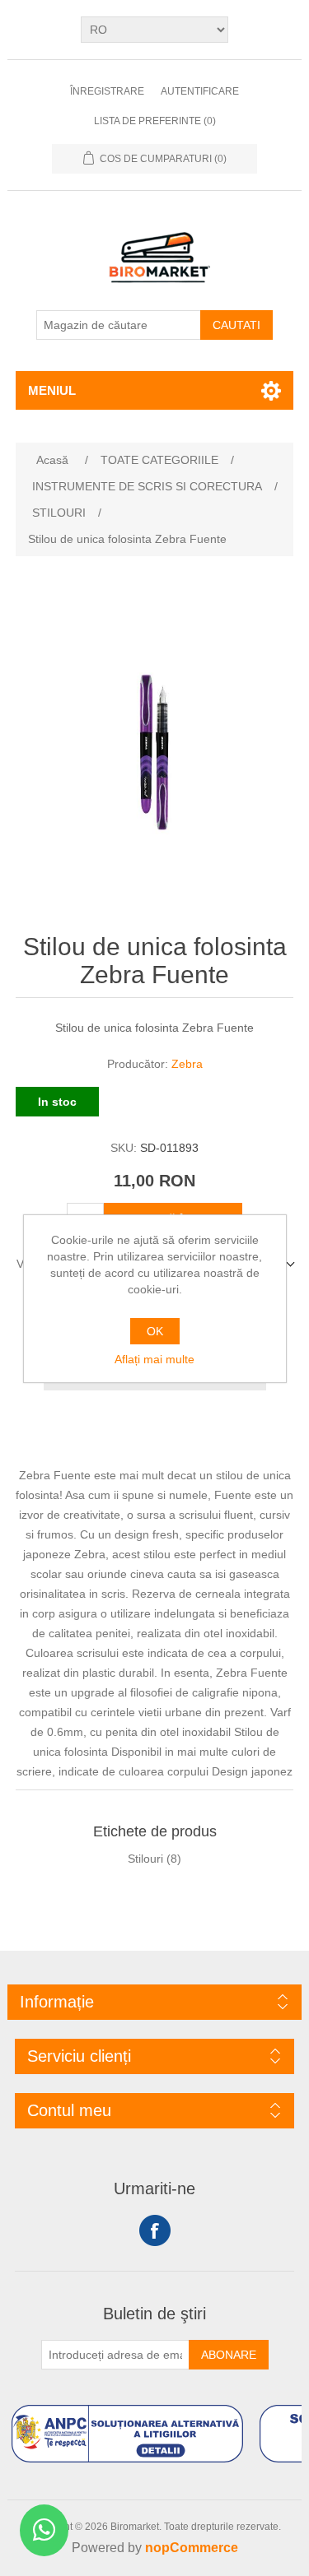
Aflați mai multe (154, 1359)
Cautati (236, 325)
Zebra (187, 1064)
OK (155, 1331)
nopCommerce (192, 2548)
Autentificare (200, 91)
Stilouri (145, 1859)
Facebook (155, 2230)
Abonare (229, 2355)
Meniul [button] (52, 390)
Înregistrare (107, 91)
